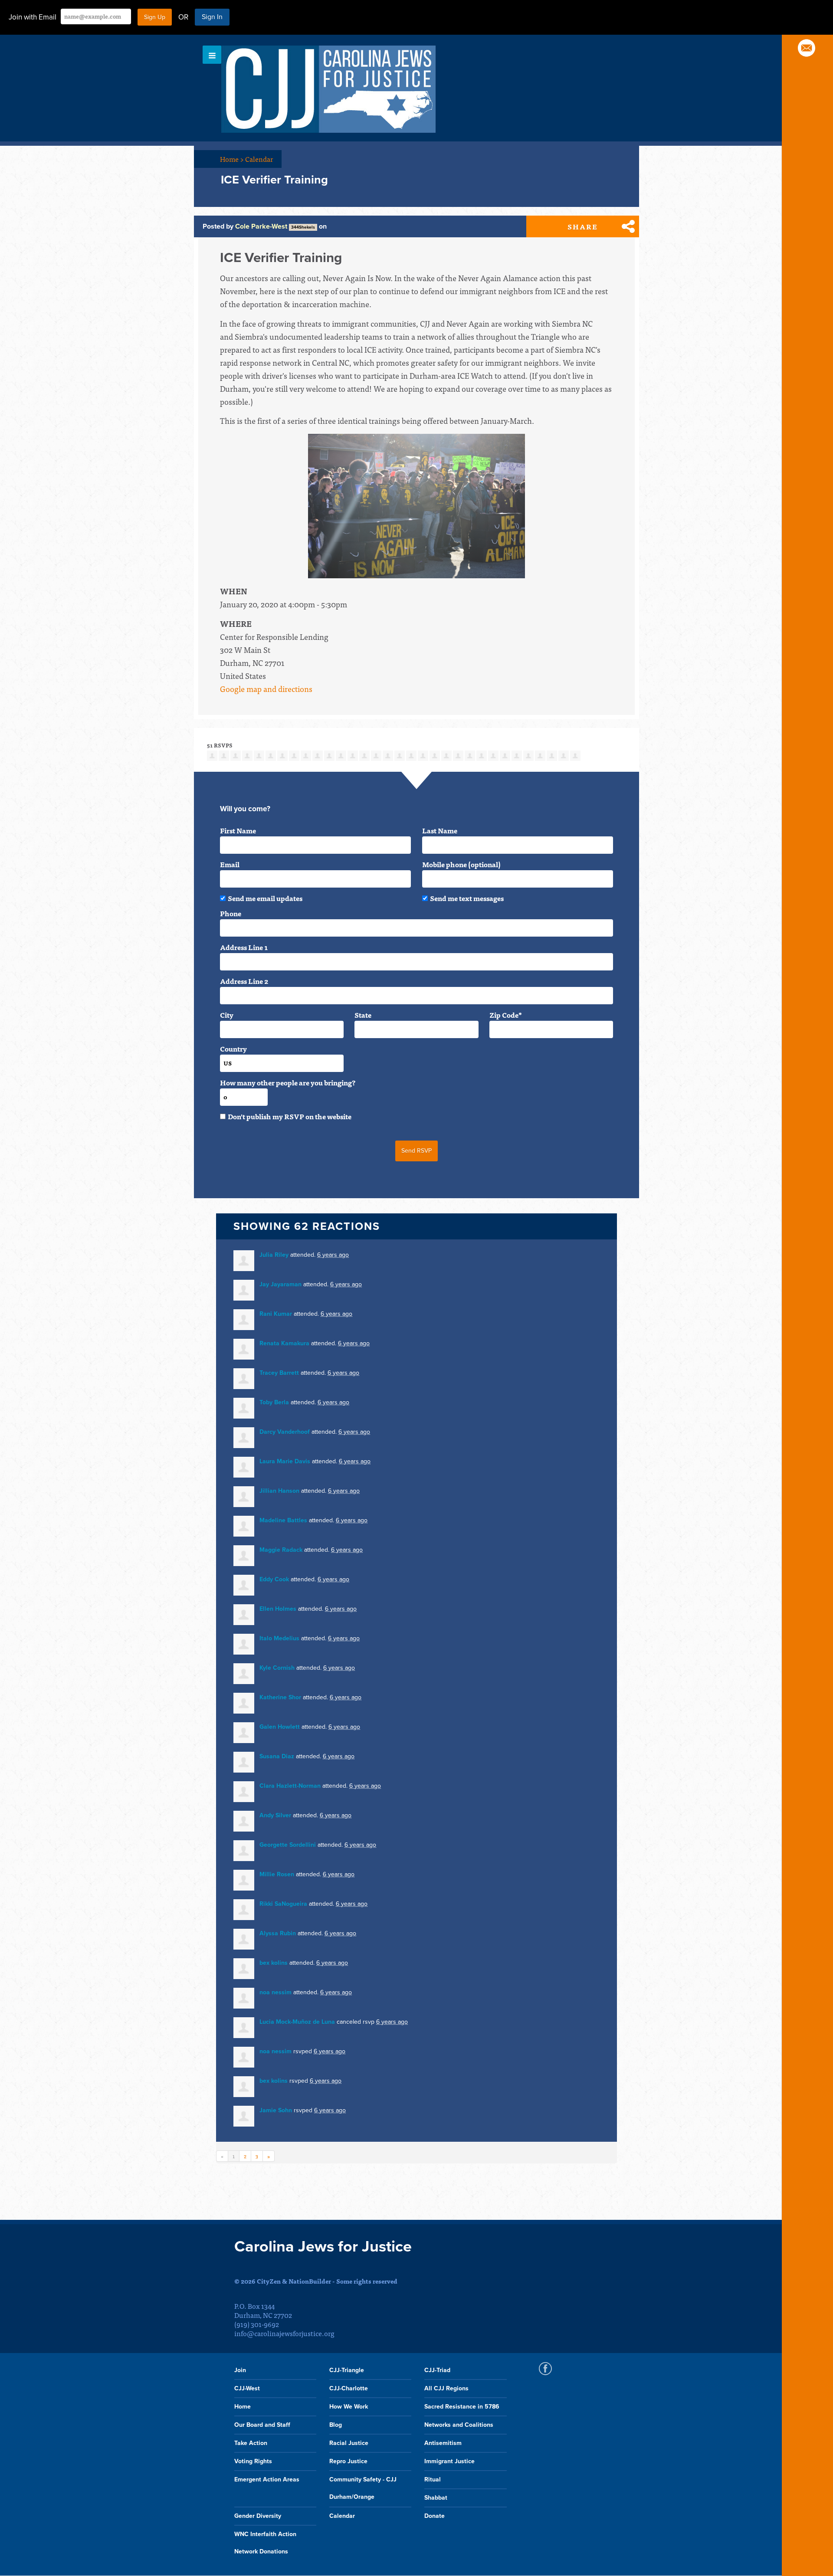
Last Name (440, 830)
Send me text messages (467, 898)
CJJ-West (247, 2388)
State (363, 1015)
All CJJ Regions (446, 2388)
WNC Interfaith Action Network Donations (265, 2543)
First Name (238, 830)
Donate (435, 2516)
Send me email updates (265, 898)
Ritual (433, 2479)
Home (232, 159)
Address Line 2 (244, 981)
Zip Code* (506, 1015)
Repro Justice (348, 2461)
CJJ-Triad (437, 2370)
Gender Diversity (258, 2516)
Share (583, 226)
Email (230, 864)
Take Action (251, 2443)
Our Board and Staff (262, 2425)
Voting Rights (253, 2461)
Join (240, 2370)
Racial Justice (349, 2443)
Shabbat (436, 2498)
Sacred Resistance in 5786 (462, 2407)
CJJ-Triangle (347, 2370)
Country (233, 1049)
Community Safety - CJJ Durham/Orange (363, 2488)
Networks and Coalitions (459, 2425)
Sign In (212, 17)
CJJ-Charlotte (349, 2388)
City (227, 1015)
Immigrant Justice (449, 2461)
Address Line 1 (244, 947)
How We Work (349, 2407)
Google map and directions (266, 689)
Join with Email (33, 17)
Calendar (259, 159)
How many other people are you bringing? (288, 1082)
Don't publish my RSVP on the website (290, 1116)
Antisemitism (443, 2443)
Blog (336, 2425)
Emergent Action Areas (267, 2479)
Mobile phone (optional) (461, 864)
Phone (231, 913)
